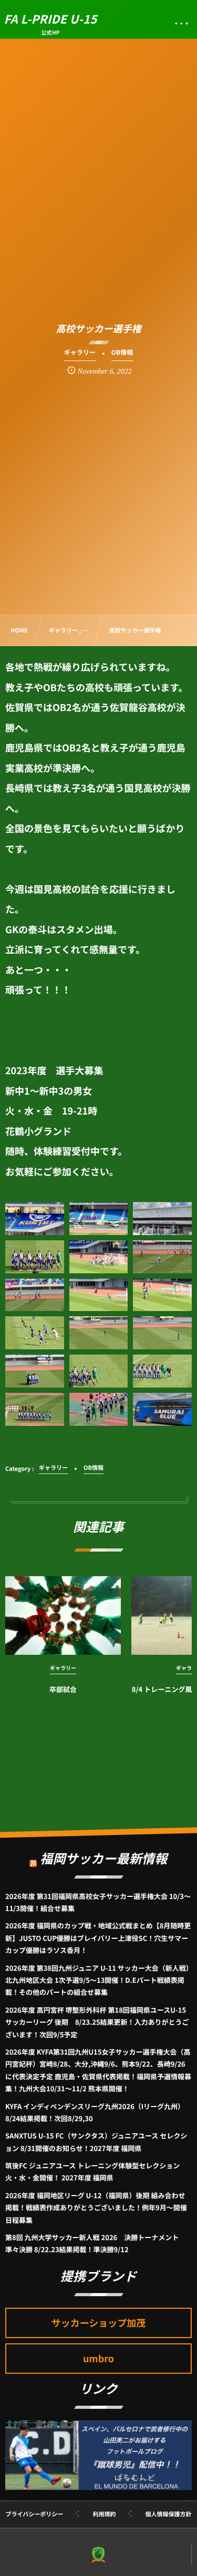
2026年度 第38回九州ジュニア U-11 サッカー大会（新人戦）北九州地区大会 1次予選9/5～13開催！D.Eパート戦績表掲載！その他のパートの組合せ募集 (97, 1980)
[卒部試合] (63, 1616)
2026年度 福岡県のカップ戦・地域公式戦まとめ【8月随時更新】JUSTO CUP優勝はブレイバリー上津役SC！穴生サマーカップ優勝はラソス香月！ (98, 1938)
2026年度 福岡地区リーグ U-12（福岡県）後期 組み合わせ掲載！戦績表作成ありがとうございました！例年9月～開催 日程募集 (96, 2208)
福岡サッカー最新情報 (103, 1858)
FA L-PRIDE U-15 (51, 19)
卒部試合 (63, 1689)
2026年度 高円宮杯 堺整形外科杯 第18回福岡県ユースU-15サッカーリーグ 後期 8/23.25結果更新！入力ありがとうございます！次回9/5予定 (97, 2022)
